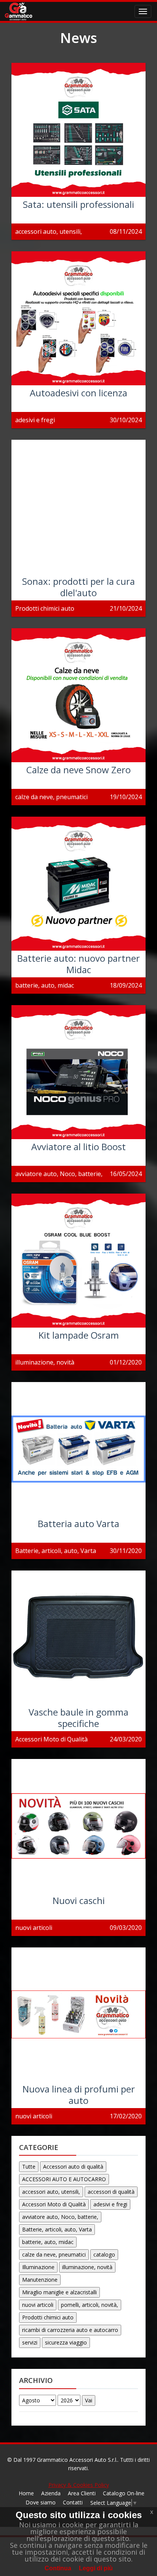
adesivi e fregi (110, 2204)
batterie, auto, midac (48, 2242)
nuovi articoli (38, 2305)
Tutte (29, 2167)
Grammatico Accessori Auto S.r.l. (77, 2460)
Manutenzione (40, 2280)
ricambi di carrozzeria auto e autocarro (70, 2330)
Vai (89, 2400)
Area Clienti (82, 2493)
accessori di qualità (111, 2192)
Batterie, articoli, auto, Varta (57, 2229)
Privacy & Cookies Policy (79, 2485)
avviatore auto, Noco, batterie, (60, 2217)
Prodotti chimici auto (48, 2317)
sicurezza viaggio (66, 2342)
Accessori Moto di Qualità (54, 2204)
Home (26, 2493)
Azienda (51, 2493)
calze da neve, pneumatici (54, 2254)
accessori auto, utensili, (51, 2192)
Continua (58, 2568)
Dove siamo (41, 2502)
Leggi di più (96, 2568)
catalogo (104, 2254)
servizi (30, 2342)
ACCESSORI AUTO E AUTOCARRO (64, 2179)
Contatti (73, 2502)
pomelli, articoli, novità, (90, 2305)
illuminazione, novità (87, 2267)
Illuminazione (38, 2267)
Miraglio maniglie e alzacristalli (59, 2292)
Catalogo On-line (124, 2493)
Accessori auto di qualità (73, 2167)
